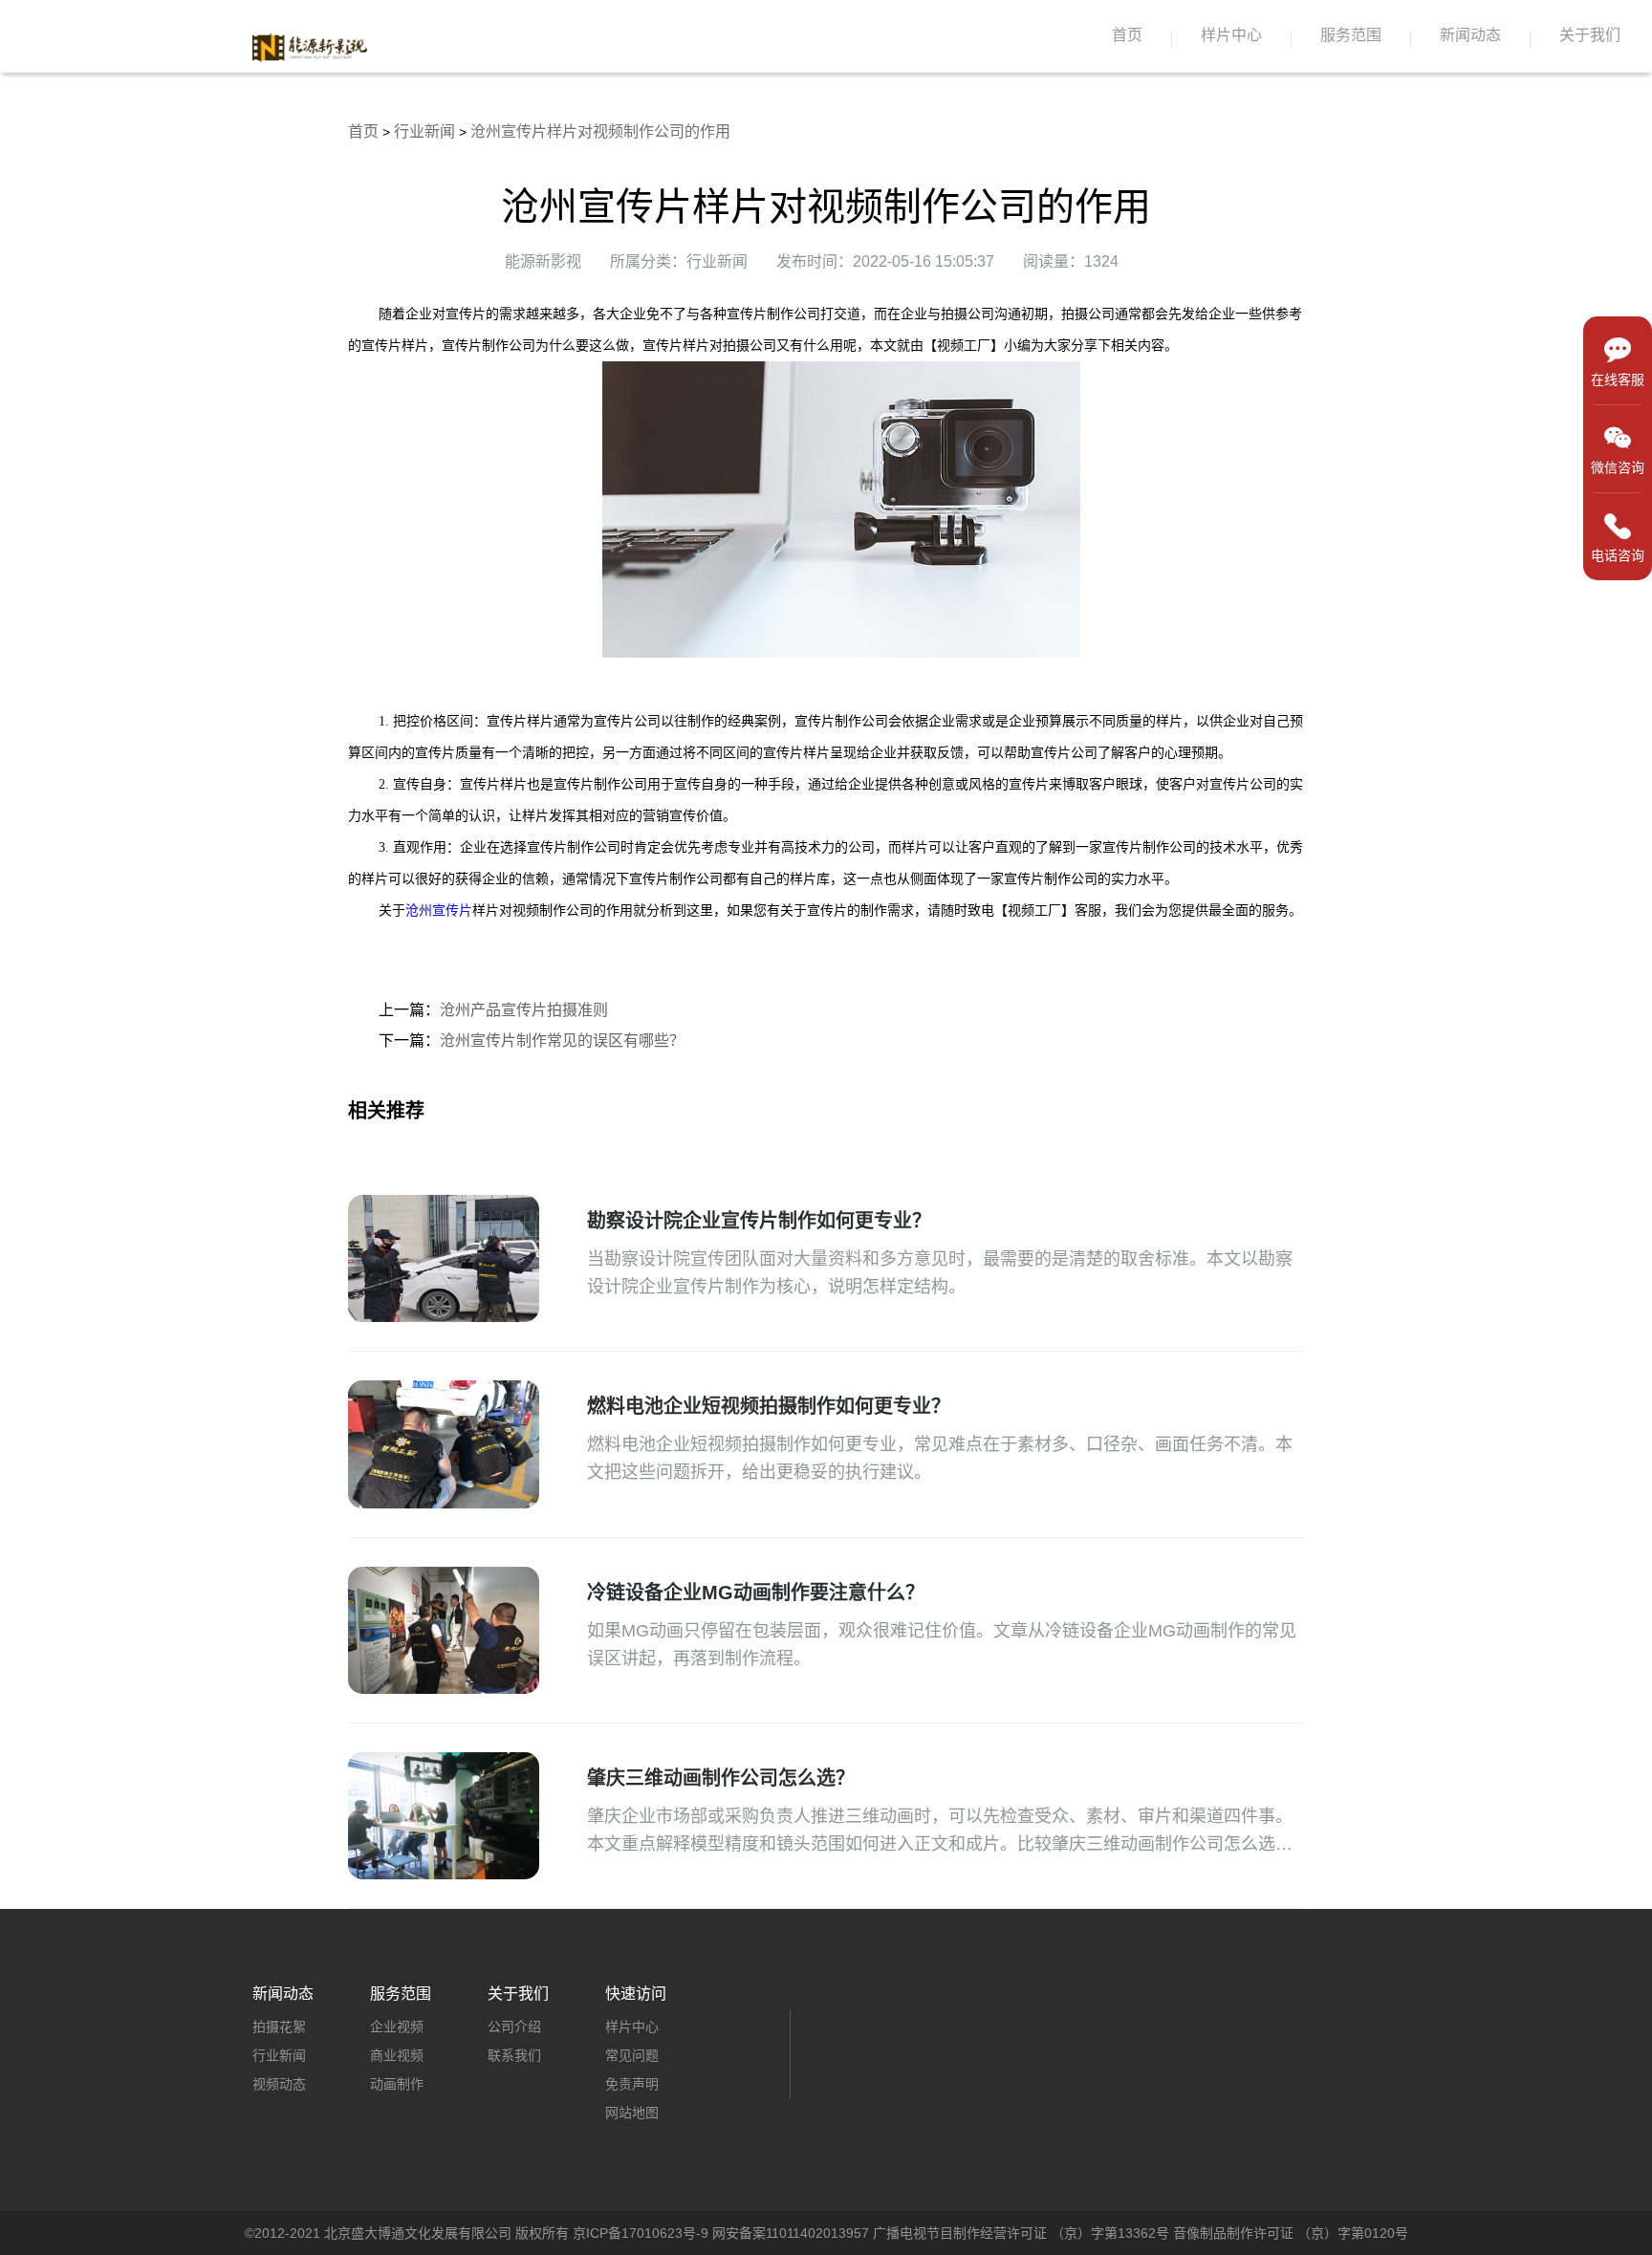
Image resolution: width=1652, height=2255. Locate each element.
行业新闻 (424, 131)
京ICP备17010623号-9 (641, 2233)
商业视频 (397, 2055)
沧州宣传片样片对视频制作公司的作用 (600, 131)
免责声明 (632, 2084)
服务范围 (1351, 35)
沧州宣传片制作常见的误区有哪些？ (562, 1041)
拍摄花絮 (279, 2027)
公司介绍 (514, 2027)
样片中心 (1231, 35)
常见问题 (632, 2055)
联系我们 (514, 2055)
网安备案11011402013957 (791, 2233)
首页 (1127, 35)
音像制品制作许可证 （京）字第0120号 (1291, 2233)
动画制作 (397, 2084)
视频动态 (279, 2084)
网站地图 (632, 2113)
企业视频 (397, 2027)
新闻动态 (1470, 35)
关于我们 (1590, 35)
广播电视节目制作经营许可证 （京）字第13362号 (1021, 2233)
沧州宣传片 (439, 911)
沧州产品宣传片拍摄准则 (524, 1010)
